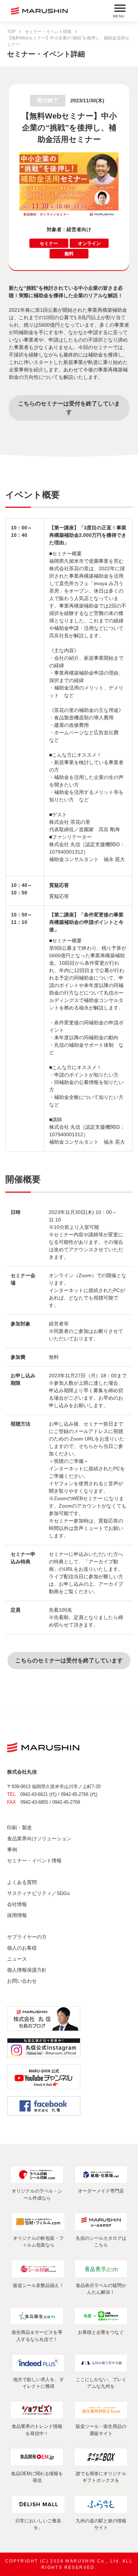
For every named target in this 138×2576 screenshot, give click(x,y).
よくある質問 (22, 1882)
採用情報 (17, 1915)
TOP (11, 32)
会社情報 (17, 1904)
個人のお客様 (22, 1948)
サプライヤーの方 (27, 1937)
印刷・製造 (19, 1828)
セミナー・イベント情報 (48, 32)
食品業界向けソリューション (39, 1839)
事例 (12, 1850)
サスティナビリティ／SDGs (38, 1893)
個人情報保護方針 (27, 1970)
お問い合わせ (22, 1981)
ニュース (17, 1959)
